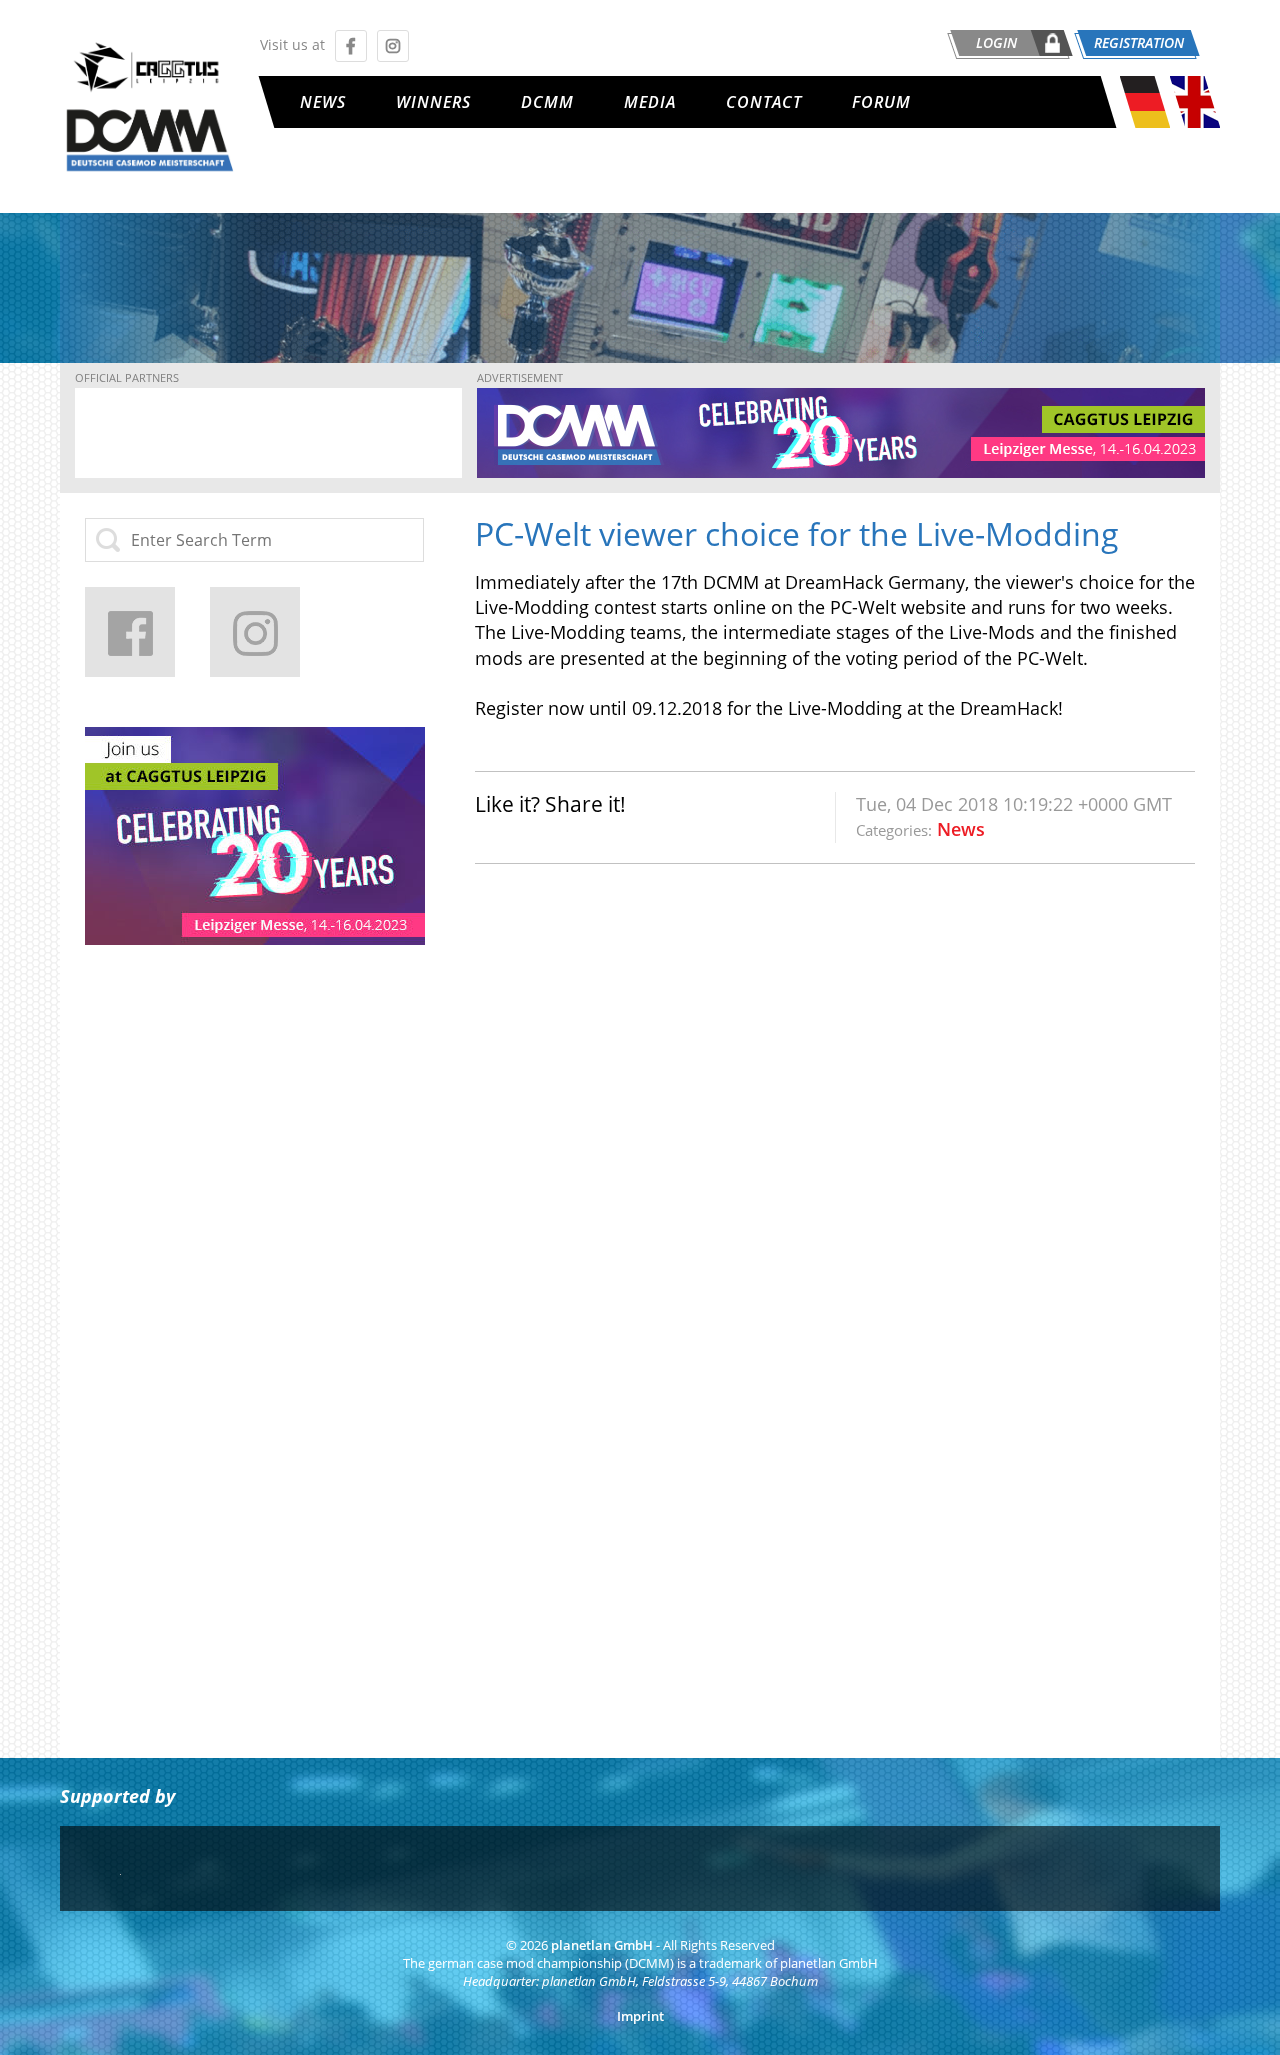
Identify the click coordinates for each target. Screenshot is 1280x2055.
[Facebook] (130, 632)
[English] (1195, 121)
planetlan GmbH (602, 1945)
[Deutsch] (1145, 121)
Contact (764, 102)
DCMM (547, 102)
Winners (433, 102)
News (323, 102)
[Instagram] (255, 632)
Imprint (640, 2016)
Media (650, 102)
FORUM (881, 102)
